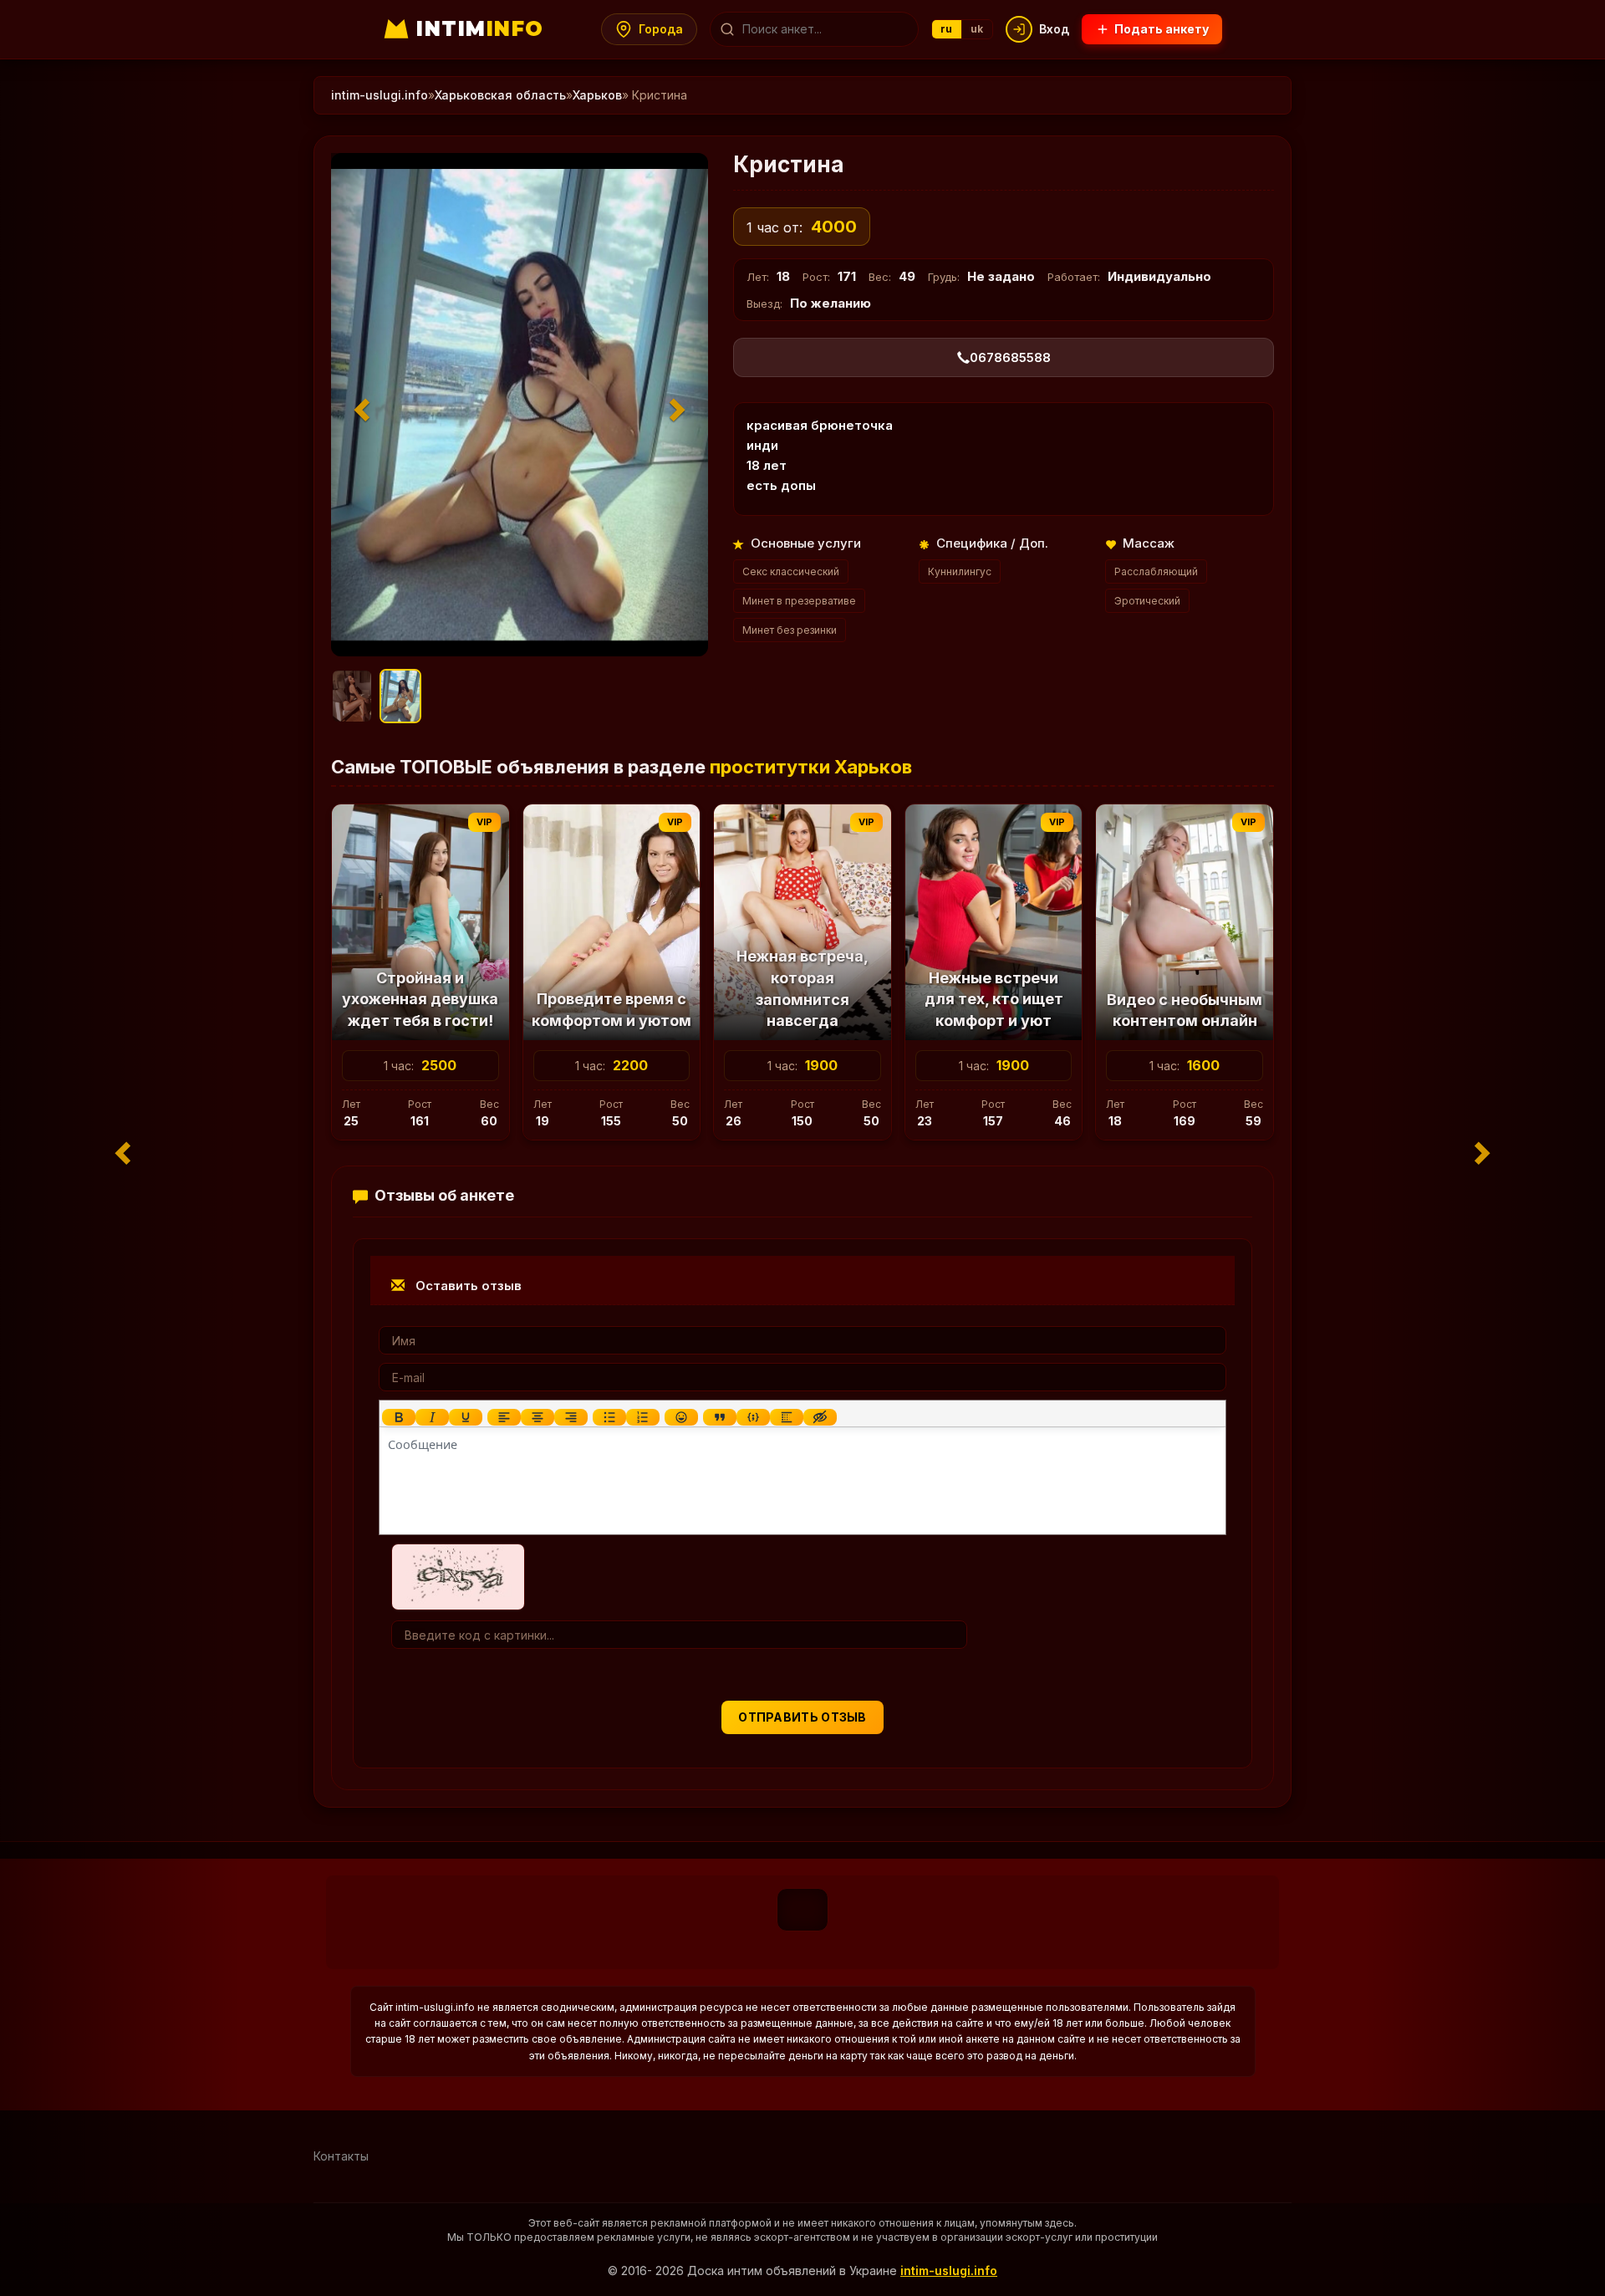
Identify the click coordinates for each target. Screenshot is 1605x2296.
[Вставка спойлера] (787, 1417)
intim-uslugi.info (380, 95)
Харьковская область (500, 95)
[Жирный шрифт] (399, 1417)
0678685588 (1010, 357)
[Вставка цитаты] (720, 1417)
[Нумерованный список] (643, 1417)
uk (977, 29)
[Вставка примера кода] (753, 1417)
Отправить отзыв (802, 1717)
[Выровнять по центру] (538, 1417)
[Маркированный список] (609, 1417)
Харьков (597, 95)
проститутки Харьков (811, 767)
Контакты (341, 2156)
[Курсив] (432, 1417)
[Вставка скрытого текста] (820, 1417)
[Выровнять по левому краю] (504, 1417)
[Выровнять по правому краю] (571, 1417)
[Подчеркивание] (466, 1417)
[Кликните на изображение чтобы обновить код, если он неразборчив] (458, 1576)
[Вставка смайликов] (681, 1417)
